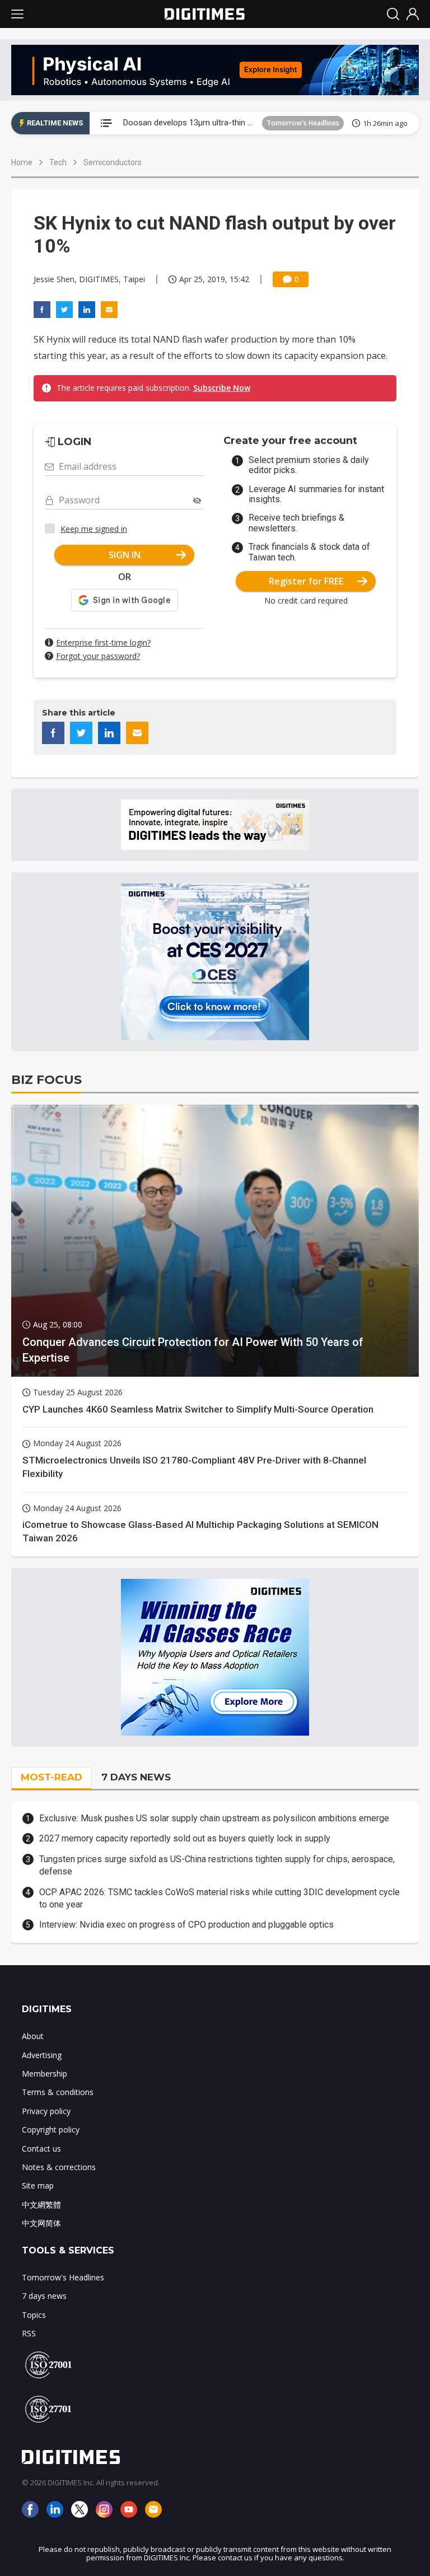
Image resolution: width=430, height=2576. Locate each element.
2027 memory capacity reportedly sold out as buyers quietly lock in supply (185, 1838)
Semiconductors (113, 162)
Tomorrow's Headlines (303, 123)
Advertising (42, 2055)
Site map (38, 2185)
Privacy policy (46, 2111)
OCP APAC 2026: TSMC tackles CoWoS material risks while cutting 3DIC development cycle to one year (219, 1898)
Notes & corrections (59, 2167)
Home (22, 162)
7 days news (44, 2296)
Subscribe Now (222, 388)
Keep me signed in (94, 529)
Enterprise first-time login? (103, 642)
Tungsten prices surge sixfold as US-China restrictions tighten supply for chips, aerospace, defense (217, 1865)
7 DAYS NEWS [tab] (136, 1777)
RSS (29, 2333)
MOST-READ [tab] (52, 1777)
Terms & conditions (58, 2092)
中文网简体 (41, 2223)
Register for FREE (306, 581)
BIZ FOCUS (46, 1080)
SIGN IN (125, 555)
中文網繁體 (41, 2205)
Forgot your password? (98, 656)
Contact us (41, 2149)
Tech (58, 162)
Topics (34, 2315)
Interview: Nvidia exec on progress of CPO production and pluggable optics (186, 1925)
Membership (45, 2074)
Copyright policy (51, 2129)
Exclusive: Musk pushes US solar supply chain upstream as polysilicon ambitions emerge (214, 1818)
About (33, 2036)
